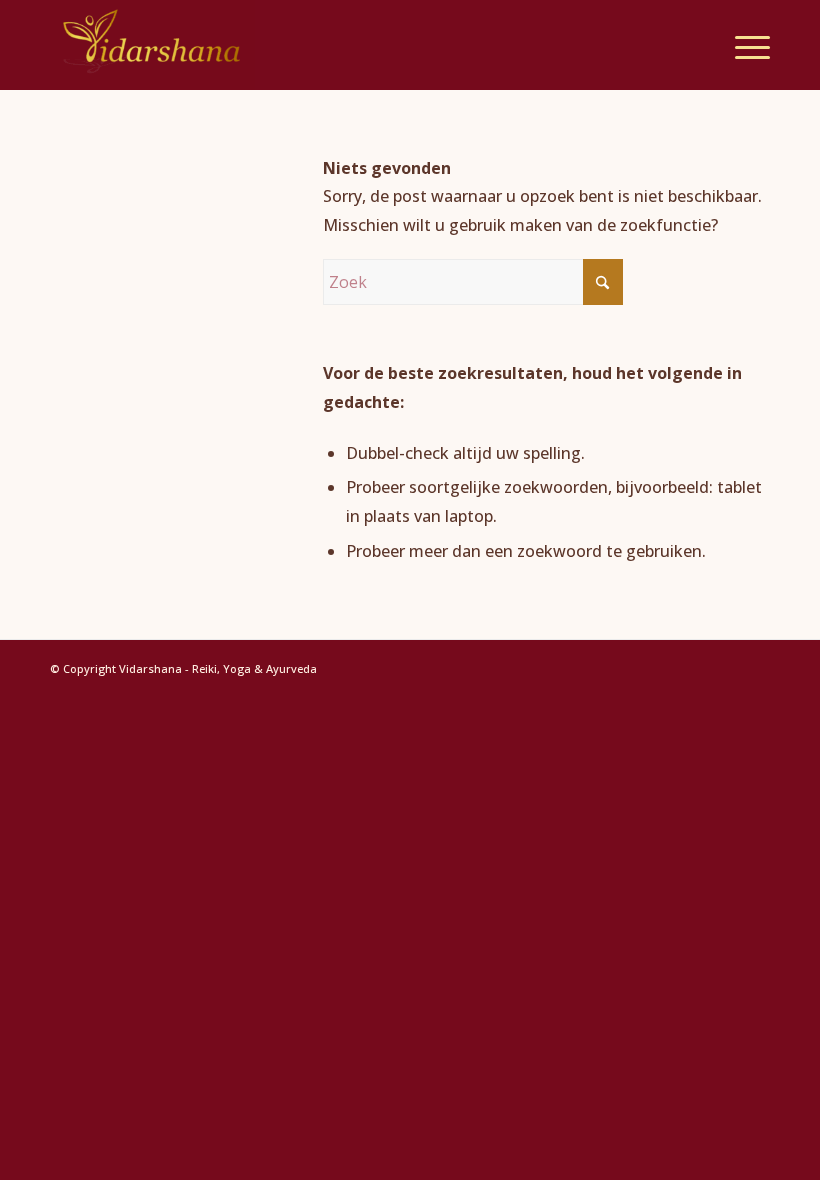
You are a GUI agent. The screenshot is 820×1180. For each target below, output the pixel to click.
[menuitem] (742, 45)
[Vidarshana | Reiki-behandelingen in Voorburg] (152, 45)
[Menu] (742, 45)
